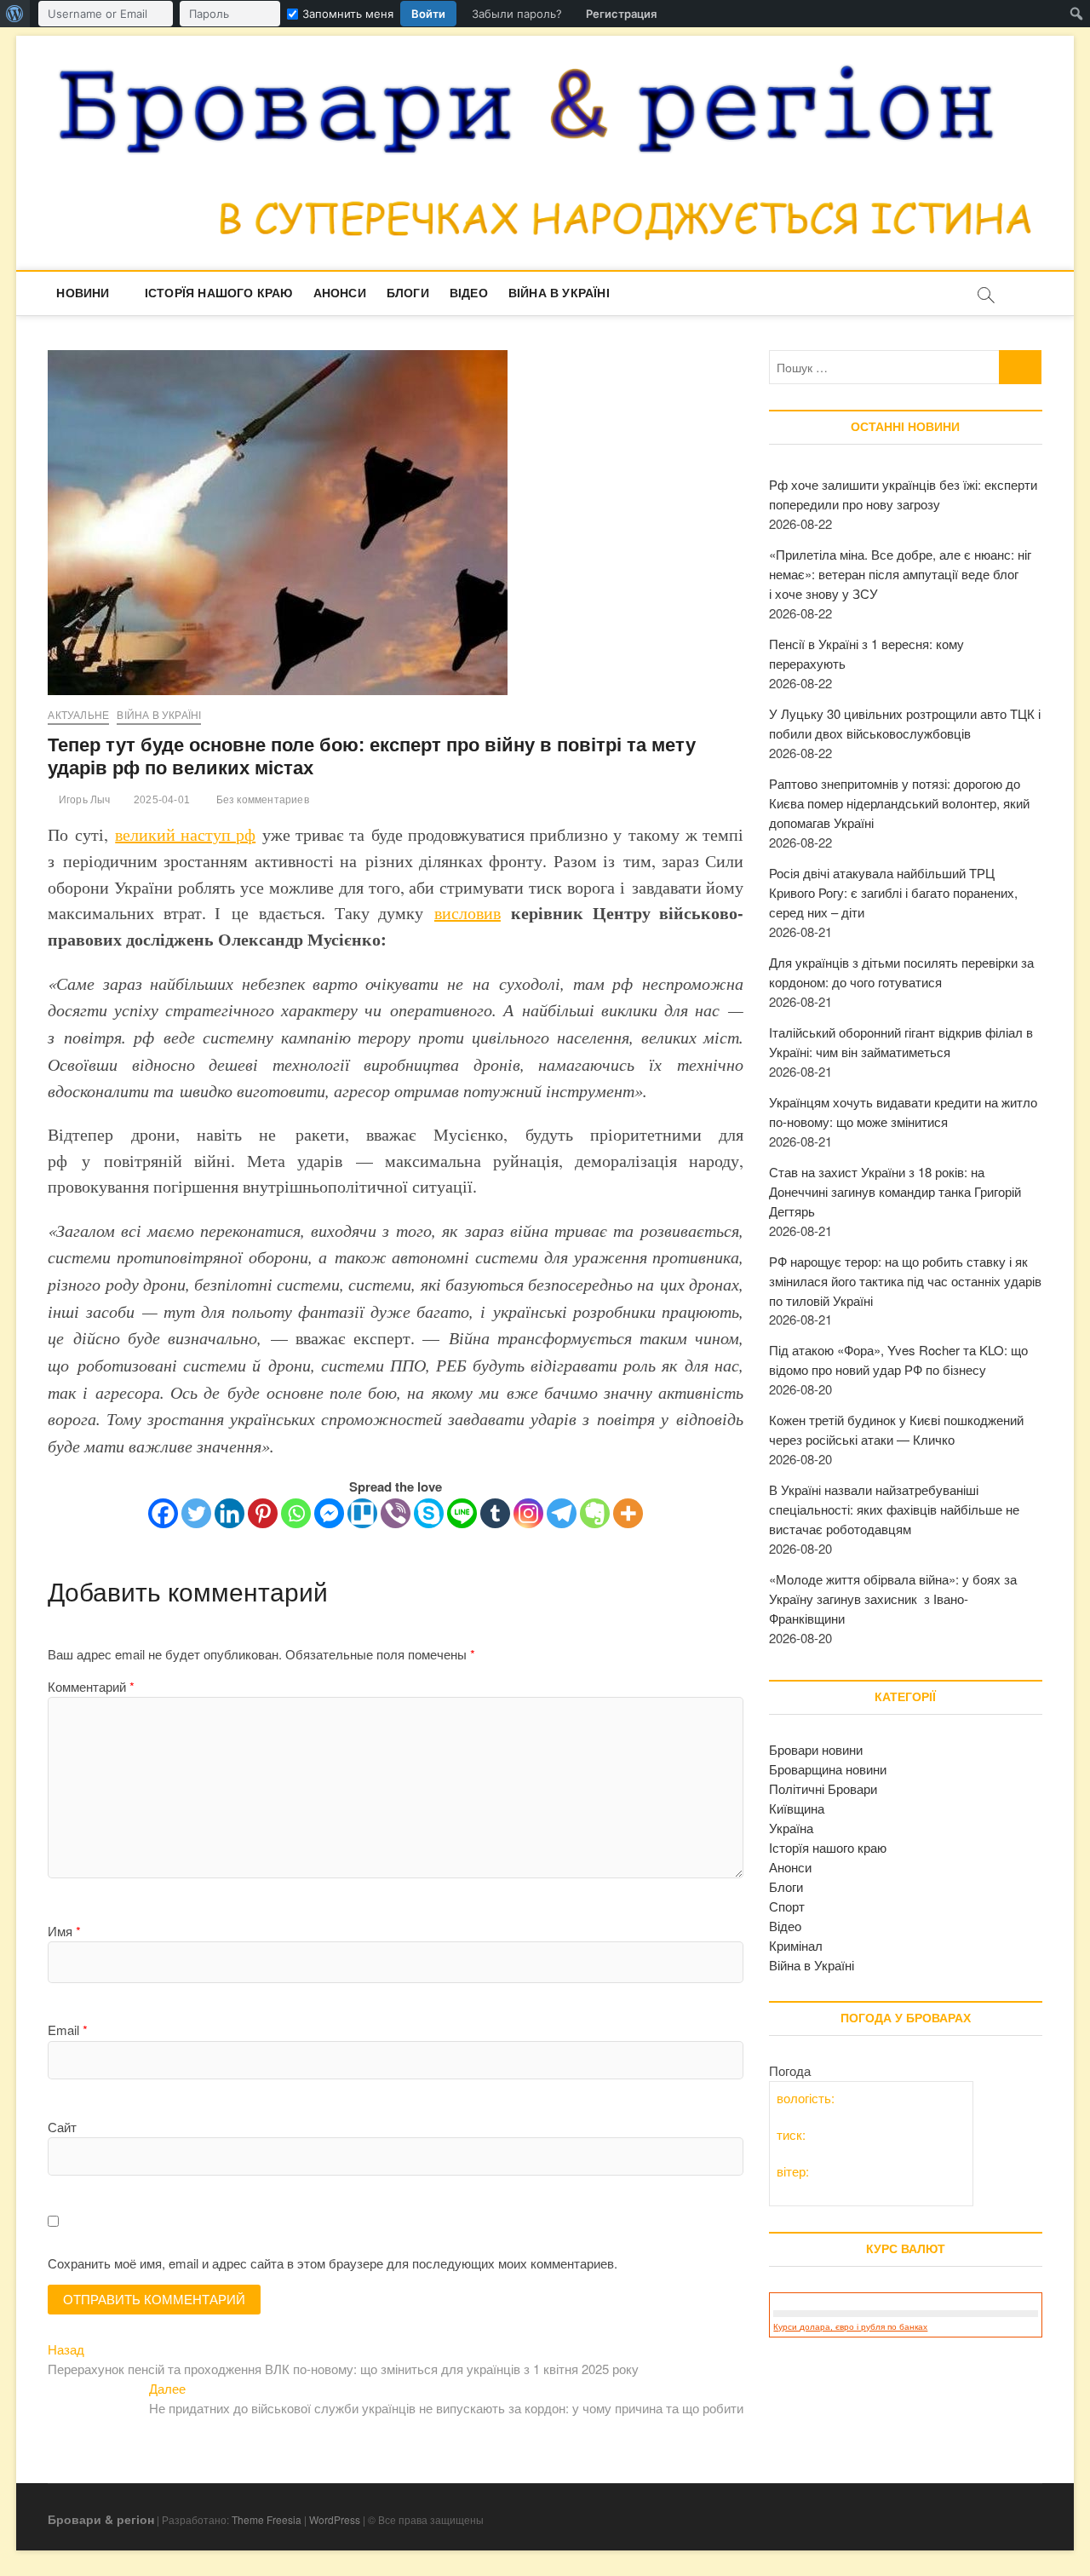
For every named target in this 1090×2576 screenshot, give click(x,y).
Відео (469, 293)
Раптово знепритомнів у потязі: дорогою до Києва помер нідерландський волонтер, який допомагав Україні (899, 803)
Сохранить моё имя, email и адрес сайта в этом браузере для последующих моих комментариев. (333, 2263)
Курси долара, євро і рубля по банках (850, 2327)
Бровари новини (816, 1749)
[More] (628, 1513)
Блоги (408, 293)
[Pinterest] (263, 1513)
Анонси (340, 293)
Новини (83, 293)
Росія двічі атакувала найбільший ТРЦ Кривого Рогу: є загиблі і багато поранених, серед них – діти (893, 892)
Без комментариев (261, 800)
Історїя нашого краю (219, 293)
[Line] (462, 1513)
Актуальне (78, 716)
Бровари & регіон (101, 2519)
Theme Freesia (267, 2519)
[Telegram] (562, 1513)
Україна (791, 1828)
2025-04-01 (161, 800)
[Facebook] (163, 1513)
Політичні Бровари (823, 1788)
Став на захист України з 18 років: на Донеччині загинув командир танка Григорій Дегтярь (895, 1191)
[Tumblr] (495, 1513)
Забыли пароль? (517, 14)
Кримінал (796, 1945)
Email (68, 2030)
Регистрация (621, 14)
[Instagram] (528, 1513)
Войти (428, 14)
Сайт (62, 2127)
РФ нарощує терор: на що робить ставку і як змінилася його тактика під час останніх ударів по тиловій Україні (905, 1281)
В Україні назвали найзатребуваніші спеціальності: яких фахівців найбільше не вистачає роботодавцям (894, 1509)
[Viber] (396, 1513)
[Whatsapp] (296, 1513)
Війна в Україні (559, 293)
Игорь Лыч (83, 800)
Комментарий (91, 1686)
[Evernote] (595, 1513)
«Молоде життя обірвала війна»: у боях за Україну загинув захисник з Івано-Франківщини (893, 1598)
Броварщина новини (828, 1769)
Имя (64, 1931)
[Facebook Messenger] (329, 1513)
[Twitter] (196, 1513)
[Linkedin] (229, 1513)
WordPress (335, 2519)
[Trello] (362, 1513)
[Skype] (429, 1513)
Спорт (787, 1906)
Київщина (797, 1808)
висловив (468, 913)
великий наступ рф (185, 834)
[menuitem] (15, 14)
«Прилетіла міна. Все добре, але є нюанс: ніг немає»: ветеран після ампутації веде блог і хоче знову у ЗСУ (900, 574)
